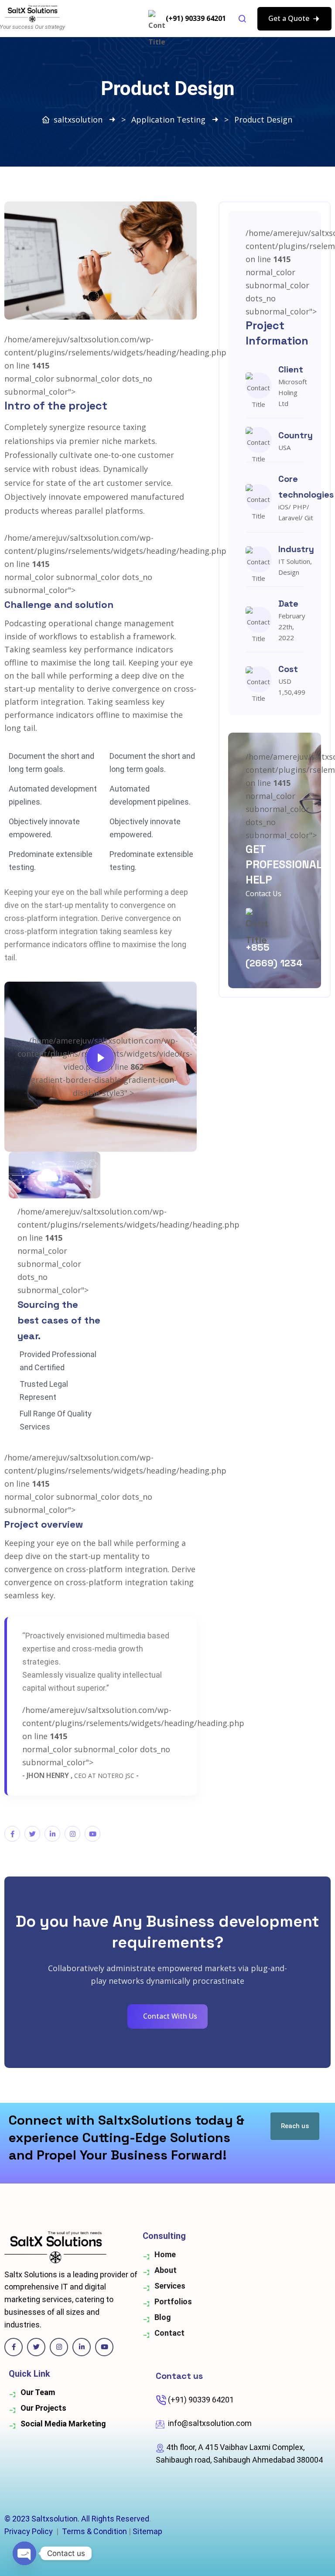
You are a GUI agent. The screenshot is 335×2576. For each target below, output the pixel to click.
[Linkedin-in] (82, 2347)
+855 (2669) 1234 (274, 955)
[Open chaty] (24, 2553)
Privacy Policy (29, 2531)
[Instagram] (72, 1834)
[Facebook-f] (12, 1834)
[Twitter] (32, 1834)
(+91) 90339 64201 (196, 18)
